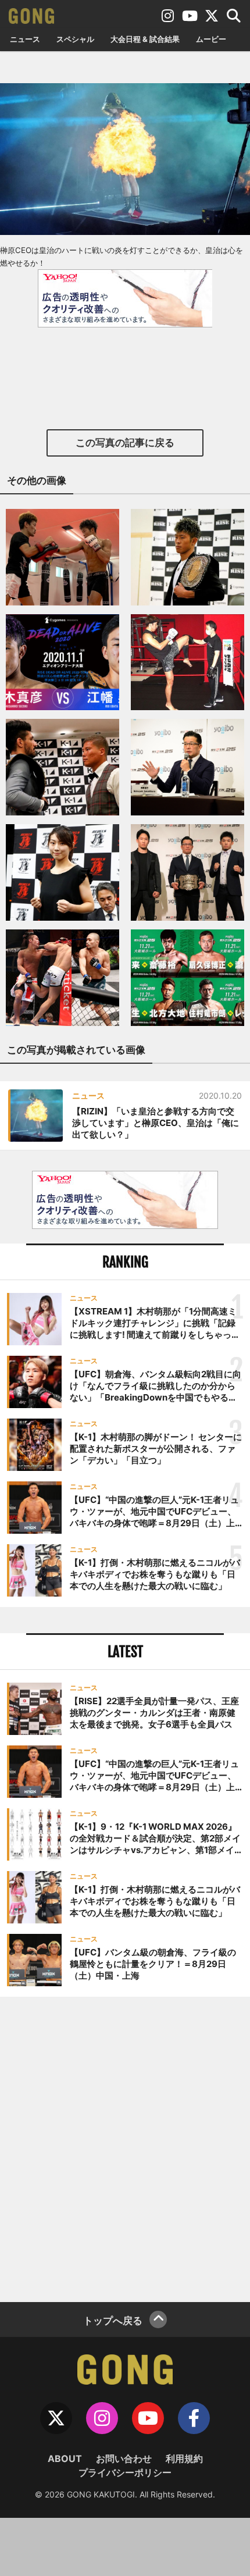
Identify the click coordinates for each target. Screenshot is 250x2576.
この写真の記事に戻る (125, 443)
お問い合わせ (124, 2459)
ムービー (211, 39)
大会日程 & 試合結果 (145, 39)
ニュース (25, 39)
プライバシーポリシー (125, 2472)
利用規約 (184, 2459)
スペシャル (75, 39)
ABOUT (65, 2459)
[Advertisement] (125, 2148)
